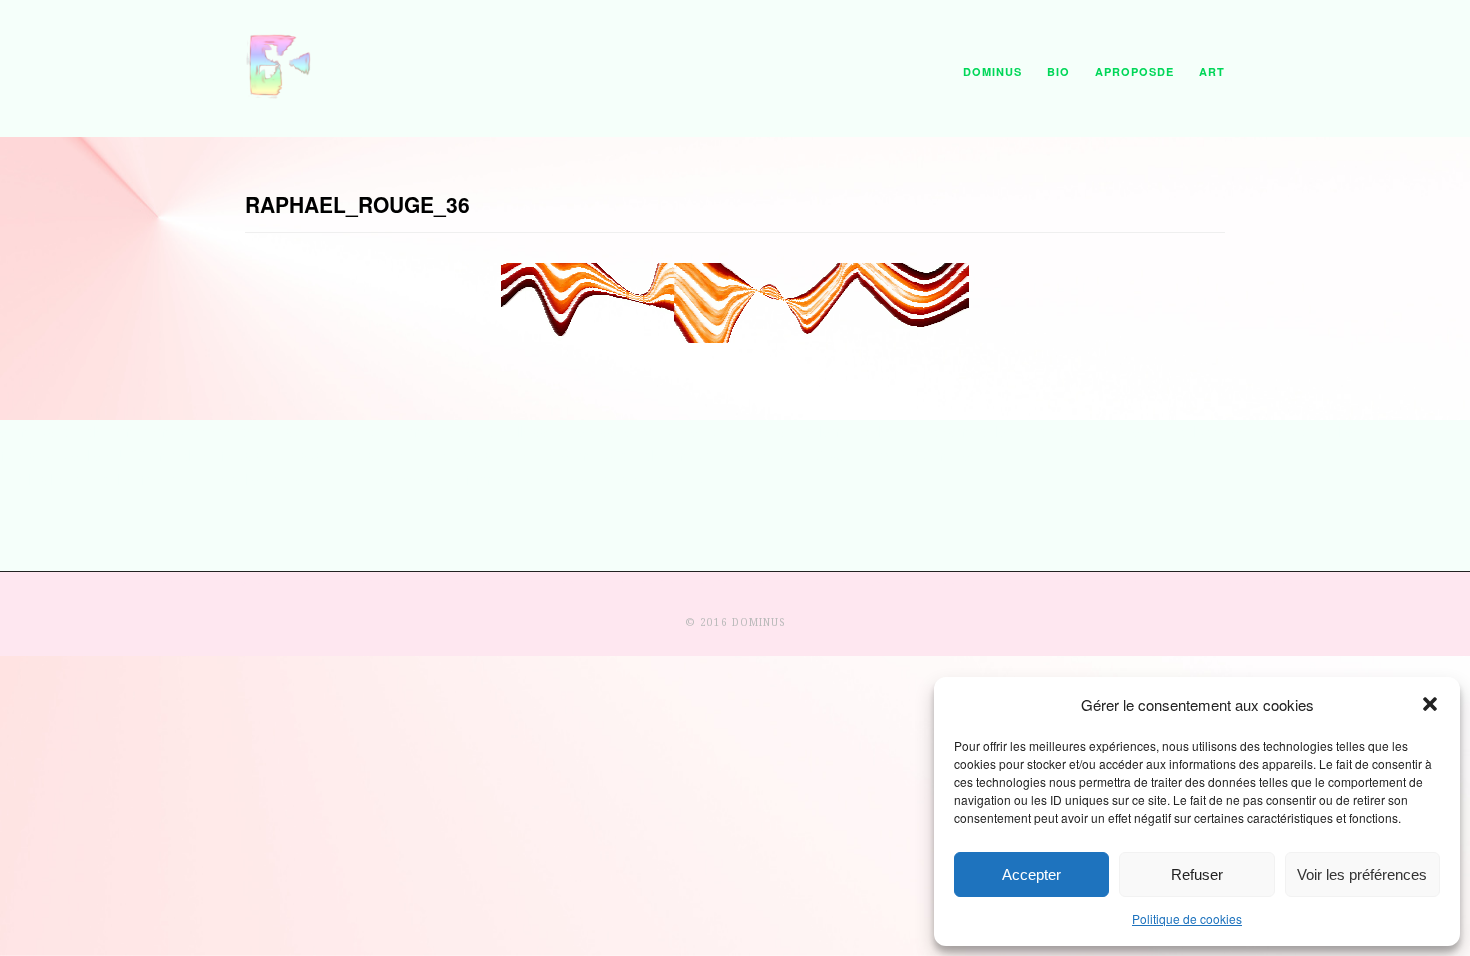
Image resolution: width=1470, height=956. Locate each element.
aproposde (1134, 71)
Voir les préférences (1362, 874)
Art (1212, 71)
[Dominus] (280, 94)
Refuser (1197, 874)
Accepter (1031, 874)
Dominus (992, 71)
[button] (1430, 704)
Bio (1058, 71)
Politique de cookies (1187, 918)
